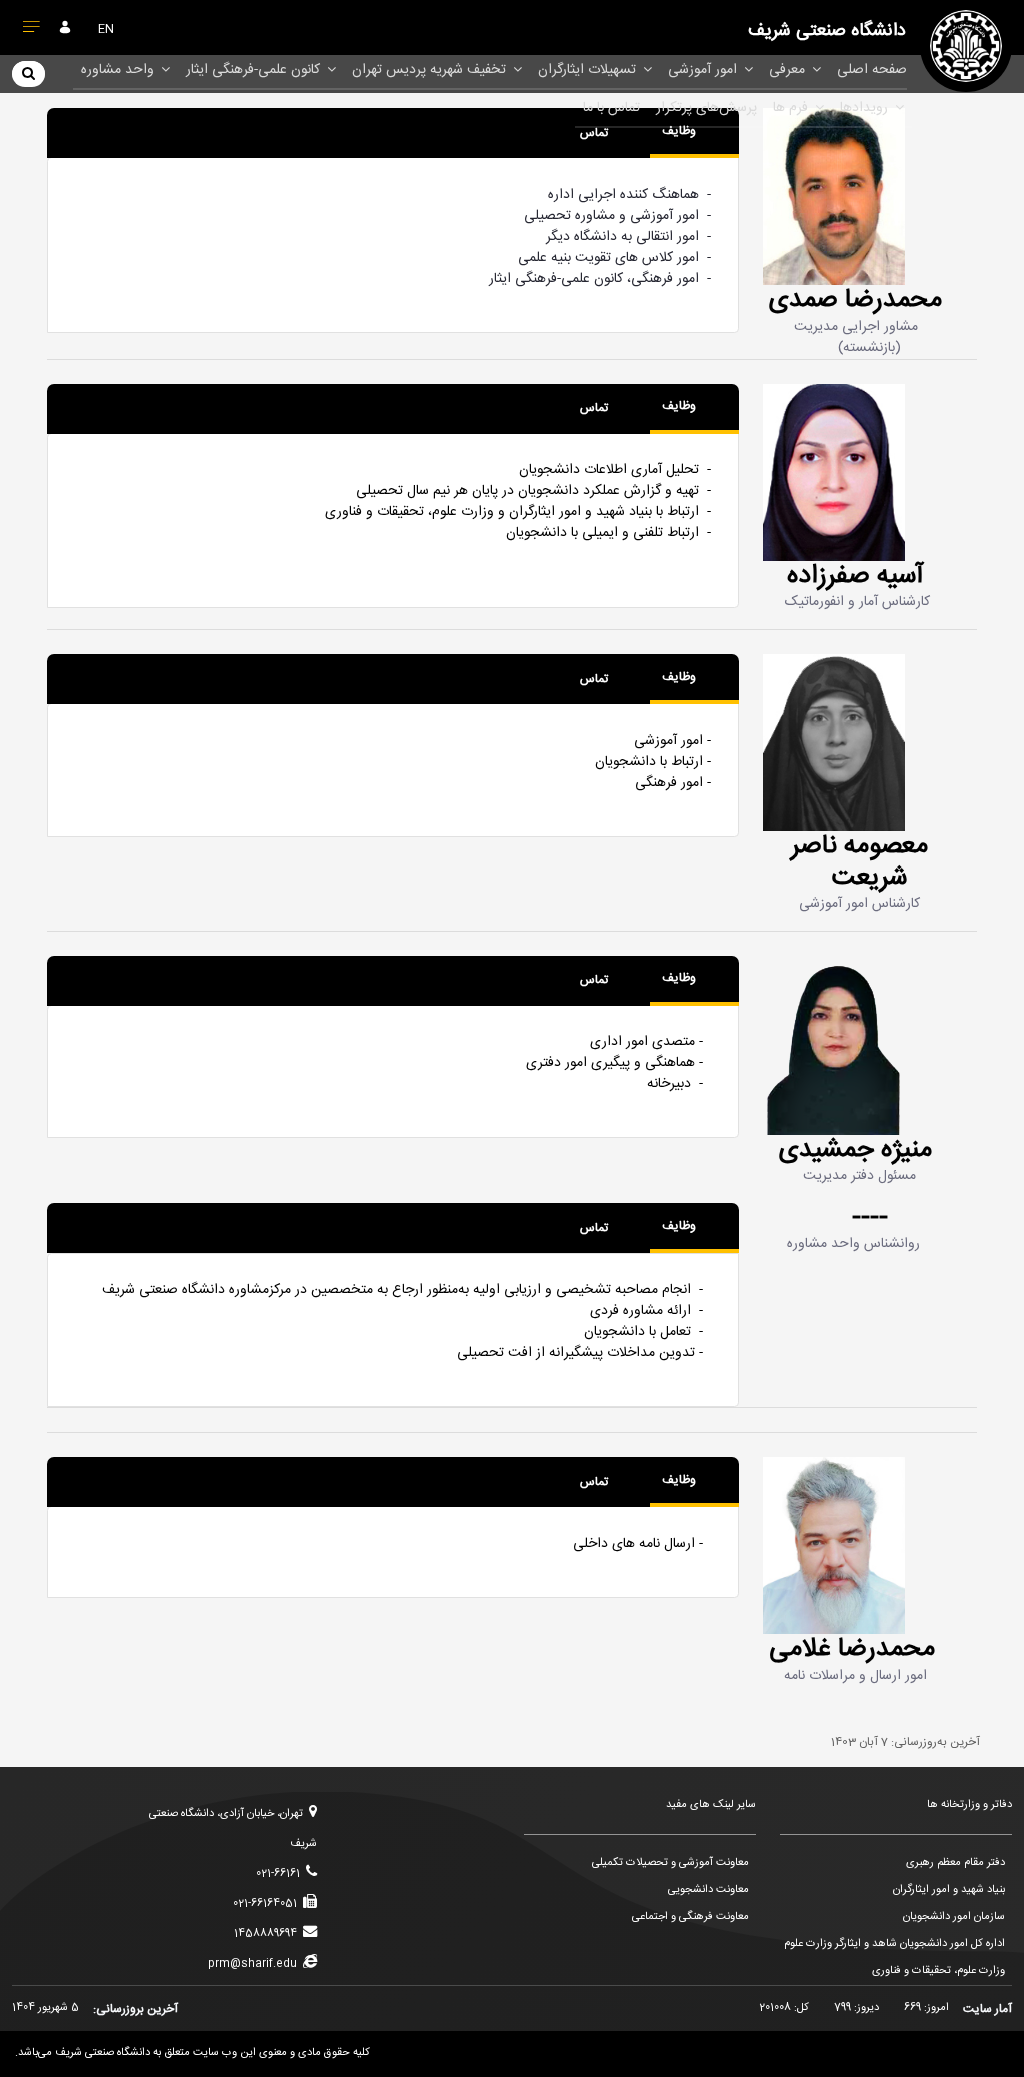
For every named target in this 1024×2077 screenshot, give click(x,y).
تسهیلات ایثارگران (589, 70)
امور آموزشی (704, 70)
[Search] (28, 73)
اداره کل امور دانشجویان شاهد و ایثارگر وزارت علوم (894, 1944)
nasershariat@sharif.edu (574, 889)
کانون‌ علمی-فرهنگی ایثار (255, 70)
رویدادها (866, 108)
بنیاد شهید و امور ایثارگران (949, 1890)
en (106, 29)
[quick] (32, 31)
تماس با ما (611, 108)
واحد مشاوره (119, 70)
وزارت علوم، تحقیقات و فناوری (938, 1971)
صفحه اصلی (872, 70)
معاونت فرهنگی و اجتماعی (690, 1917)
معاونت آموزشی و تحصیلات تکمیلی (670, 1863)
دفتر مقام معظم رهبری (955, 1863)
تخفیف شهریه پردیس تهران (431, 70)
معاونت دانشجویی (708, 1890)
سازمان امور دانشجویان (954, 1917)
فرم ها (792, 108)
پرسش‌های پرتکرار (706, 108)
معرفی (789, 70)
